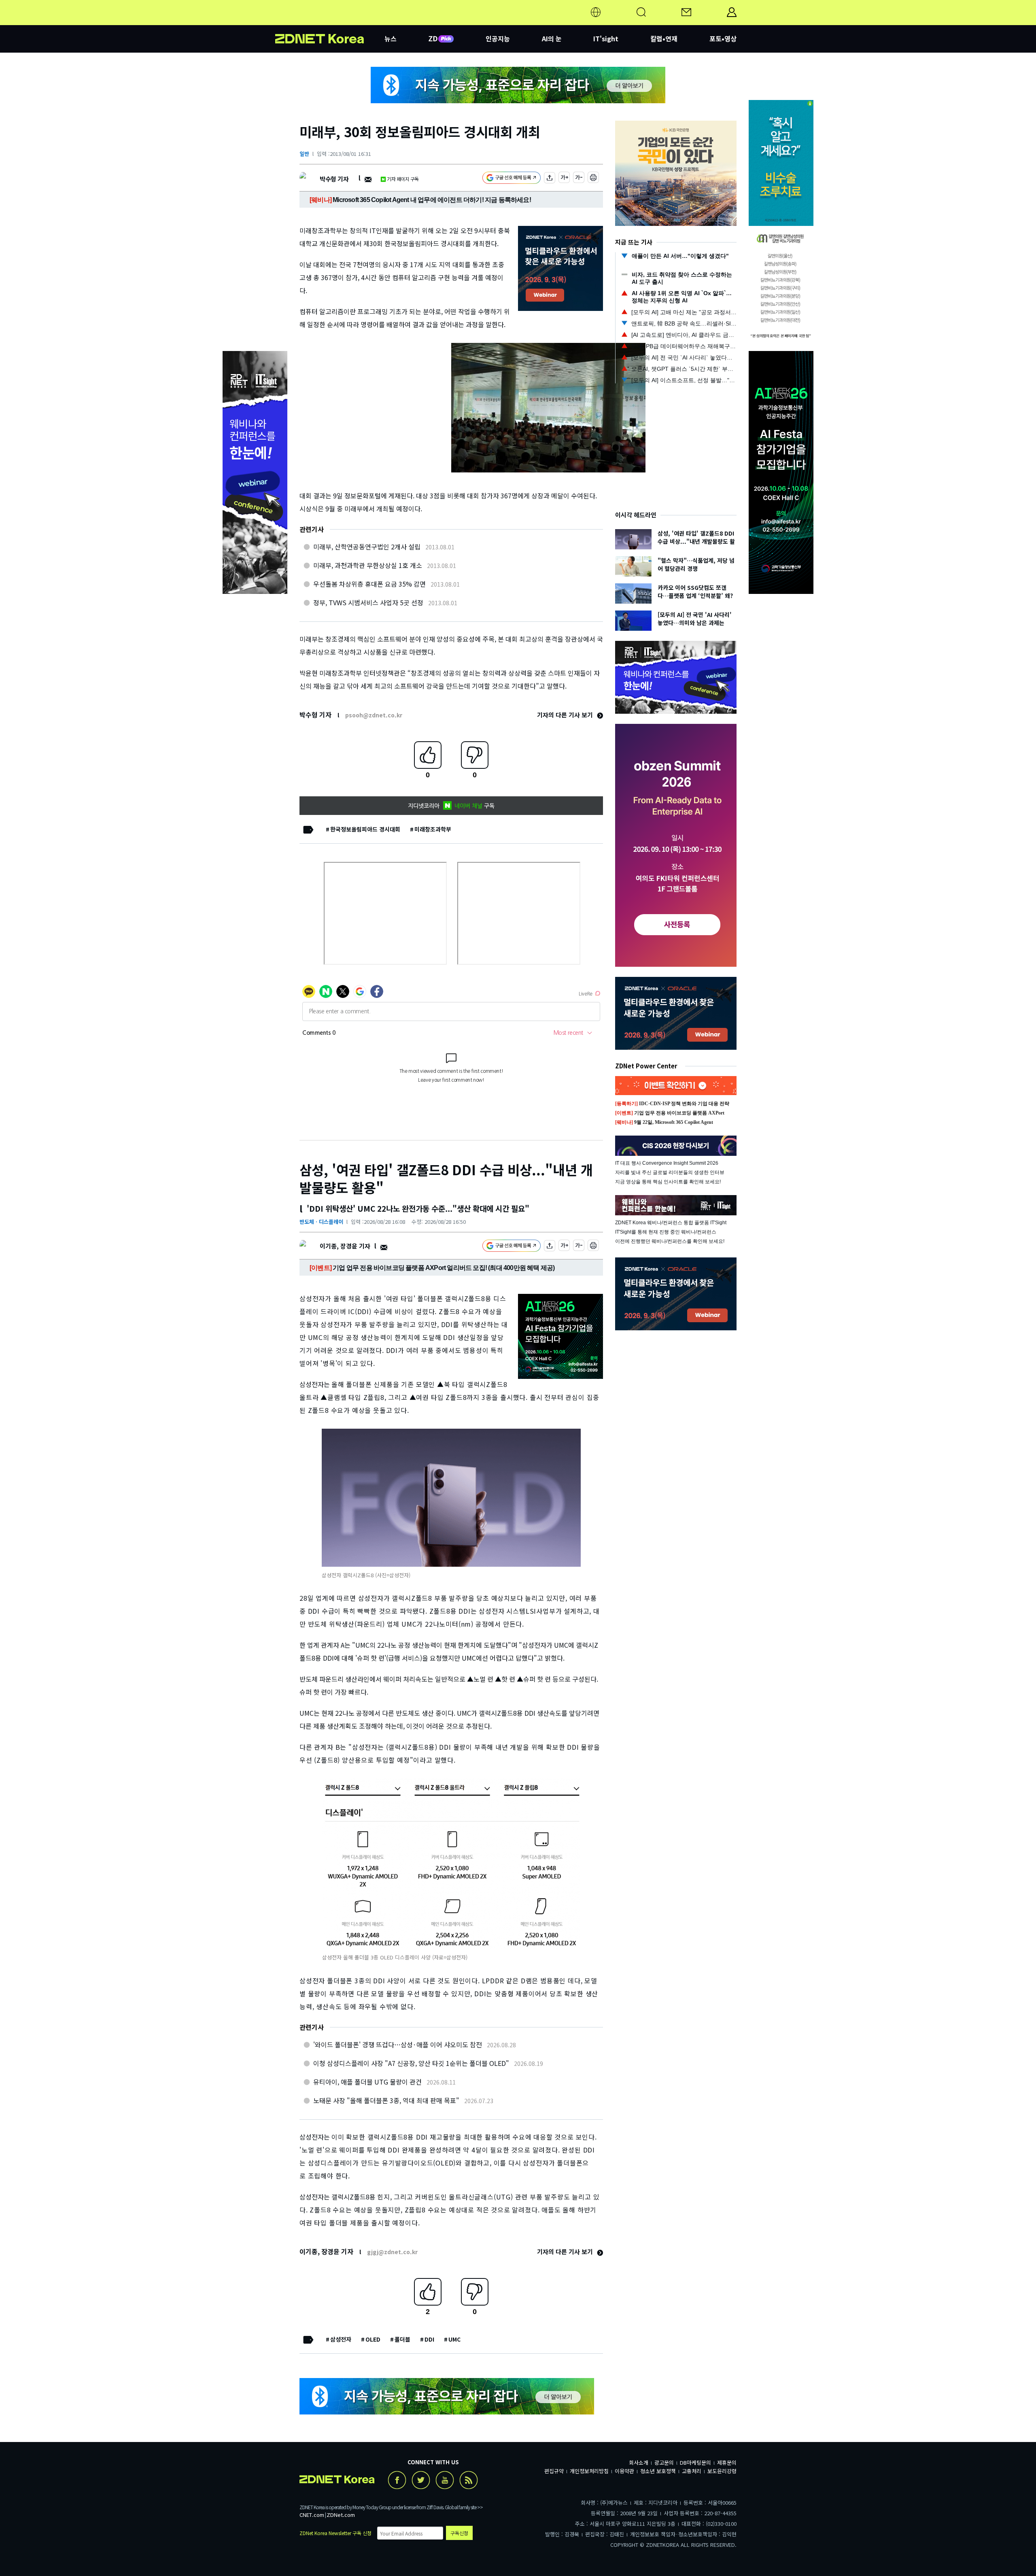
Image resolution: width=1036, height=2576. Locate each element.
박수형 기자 (334, 179)
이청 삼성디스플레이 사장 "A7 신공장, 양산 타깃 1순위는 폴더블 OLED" (411, 2063)
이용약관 (624, 2471)
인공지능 (498, 38)
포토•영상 (723, 38)
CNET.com (312, 2515)
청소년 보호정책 (658, 2471)
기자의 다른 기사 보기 (566, 715)
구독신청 (459, 2533)
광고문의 (664, 2462)
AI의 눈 (552, 38)
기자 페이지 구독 (403, 179)
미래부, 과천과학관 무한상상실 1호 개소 (368, 565)
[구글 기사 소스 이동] (512, 179)
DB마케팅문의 (695, 2462)
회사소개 (639, 2462)
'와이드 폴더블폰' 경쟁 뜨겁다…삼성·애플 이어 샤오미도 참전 (398, 2044)
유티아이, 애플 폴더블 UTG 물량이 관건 (367, 2082)
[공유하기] (550, 179)
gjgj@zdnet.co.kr (392, 2252)
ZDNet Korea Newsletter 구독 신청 (335, 2533)
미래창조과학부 (433, 829)
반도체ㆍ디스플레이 (321, 1222)
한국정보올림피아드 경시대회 (365, 829)
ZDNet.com (341, 2515)
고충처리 (692, 2471)
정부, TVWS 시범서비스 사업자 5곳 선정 (368, 602)
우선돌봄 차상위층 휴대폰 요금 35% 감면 (369, 584)
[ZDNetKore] (330, 22)
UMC (454, 2339)
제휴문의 (727, 2462)
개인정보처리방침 (589, 2471)
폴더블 (402, 2339)
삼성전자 (341, 2339)
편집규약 (554, 2471)
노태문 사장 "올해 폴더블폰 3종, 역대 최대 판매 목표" (386, 2100)
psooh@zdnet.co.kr (374, 715)
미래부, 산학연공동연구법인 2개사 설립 (367, 547)
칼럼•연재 (664, 38)
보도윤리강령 (722, 2471)
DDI (429, 2339)
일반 (304, 154)
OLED (373, 2339)
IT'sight (606, 38)
